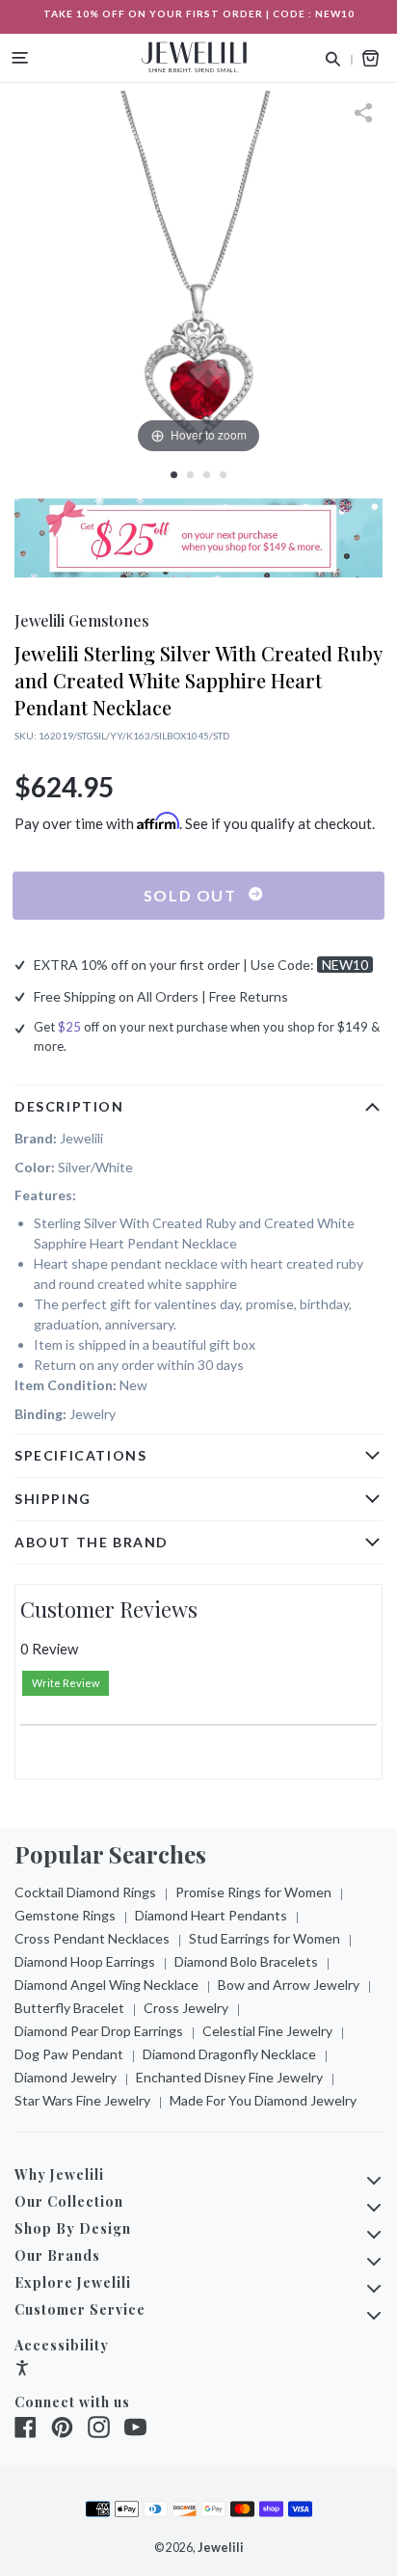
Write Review (66, 1683)
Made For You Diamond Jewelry (263, 2100)
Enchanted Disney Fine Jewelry (229, 2077)
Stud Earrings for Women (265, 1938)
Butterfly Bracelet (69, 2008)
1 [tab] (174, 475)
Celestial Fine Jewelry (267, 2031)
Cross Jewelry (186, 2008)
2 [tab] (190, 475)
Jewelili (221, 2548)
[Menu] (20, 58)
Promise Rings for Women (253, 1892)
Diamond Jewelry (66, 2077)
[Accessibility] (22, 2370)
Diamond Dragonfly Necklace (229, 2054)
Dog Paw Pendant (69, 2054)
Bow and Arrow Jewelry (289, 1985)
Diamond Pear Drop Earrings (99, 2031)
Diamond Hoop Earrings (85, 1961)
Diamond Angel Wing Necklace (106, 1985)
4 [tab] (223, 475)
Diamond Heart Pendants (211, 1915)
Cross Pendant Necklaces (92, 1938)
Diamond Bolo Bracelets (246, 1961)
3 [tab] (207, 475)
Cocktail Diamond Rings (85, 1892)
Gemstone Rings (65, 1915)
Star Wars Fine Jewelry (82, 2100)
